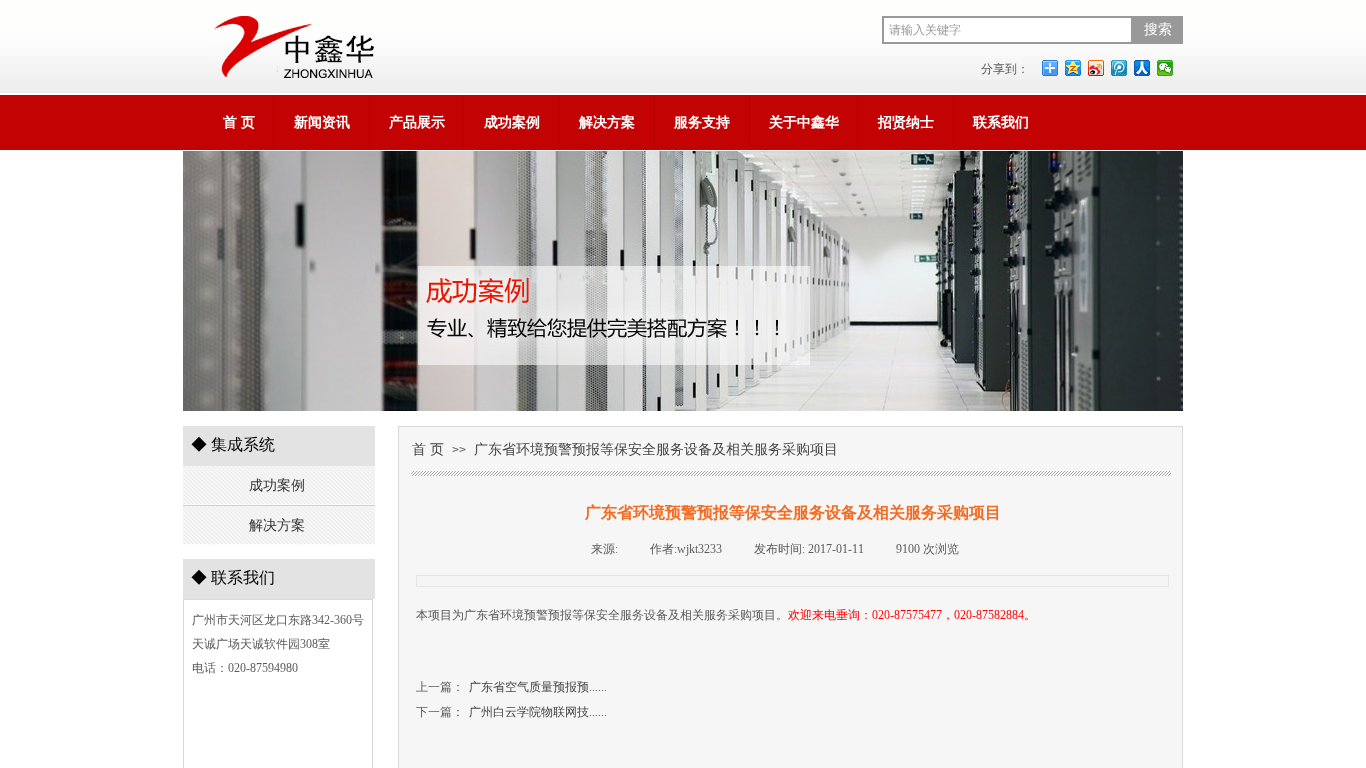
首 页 (239, 122)
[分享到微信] (1165, 68)
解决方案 (607, 122)
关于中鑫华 (804, 122)
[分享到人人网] (1142, 68)
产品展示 (417, 122)
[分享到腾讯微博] (1119, 68)
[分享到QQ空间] (1073, 68)
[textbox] (1007, 30)
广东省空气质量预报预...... (511, 687)
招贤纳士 (906, 122)
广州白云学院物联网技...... (511, 712)
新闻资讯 (322, 122)
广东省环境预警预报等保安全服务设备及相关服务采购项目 (656, 449)
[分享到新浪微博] (1096, 68)
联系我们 (1001, 122)
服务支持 (702, 122)
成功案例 (512, 122)
